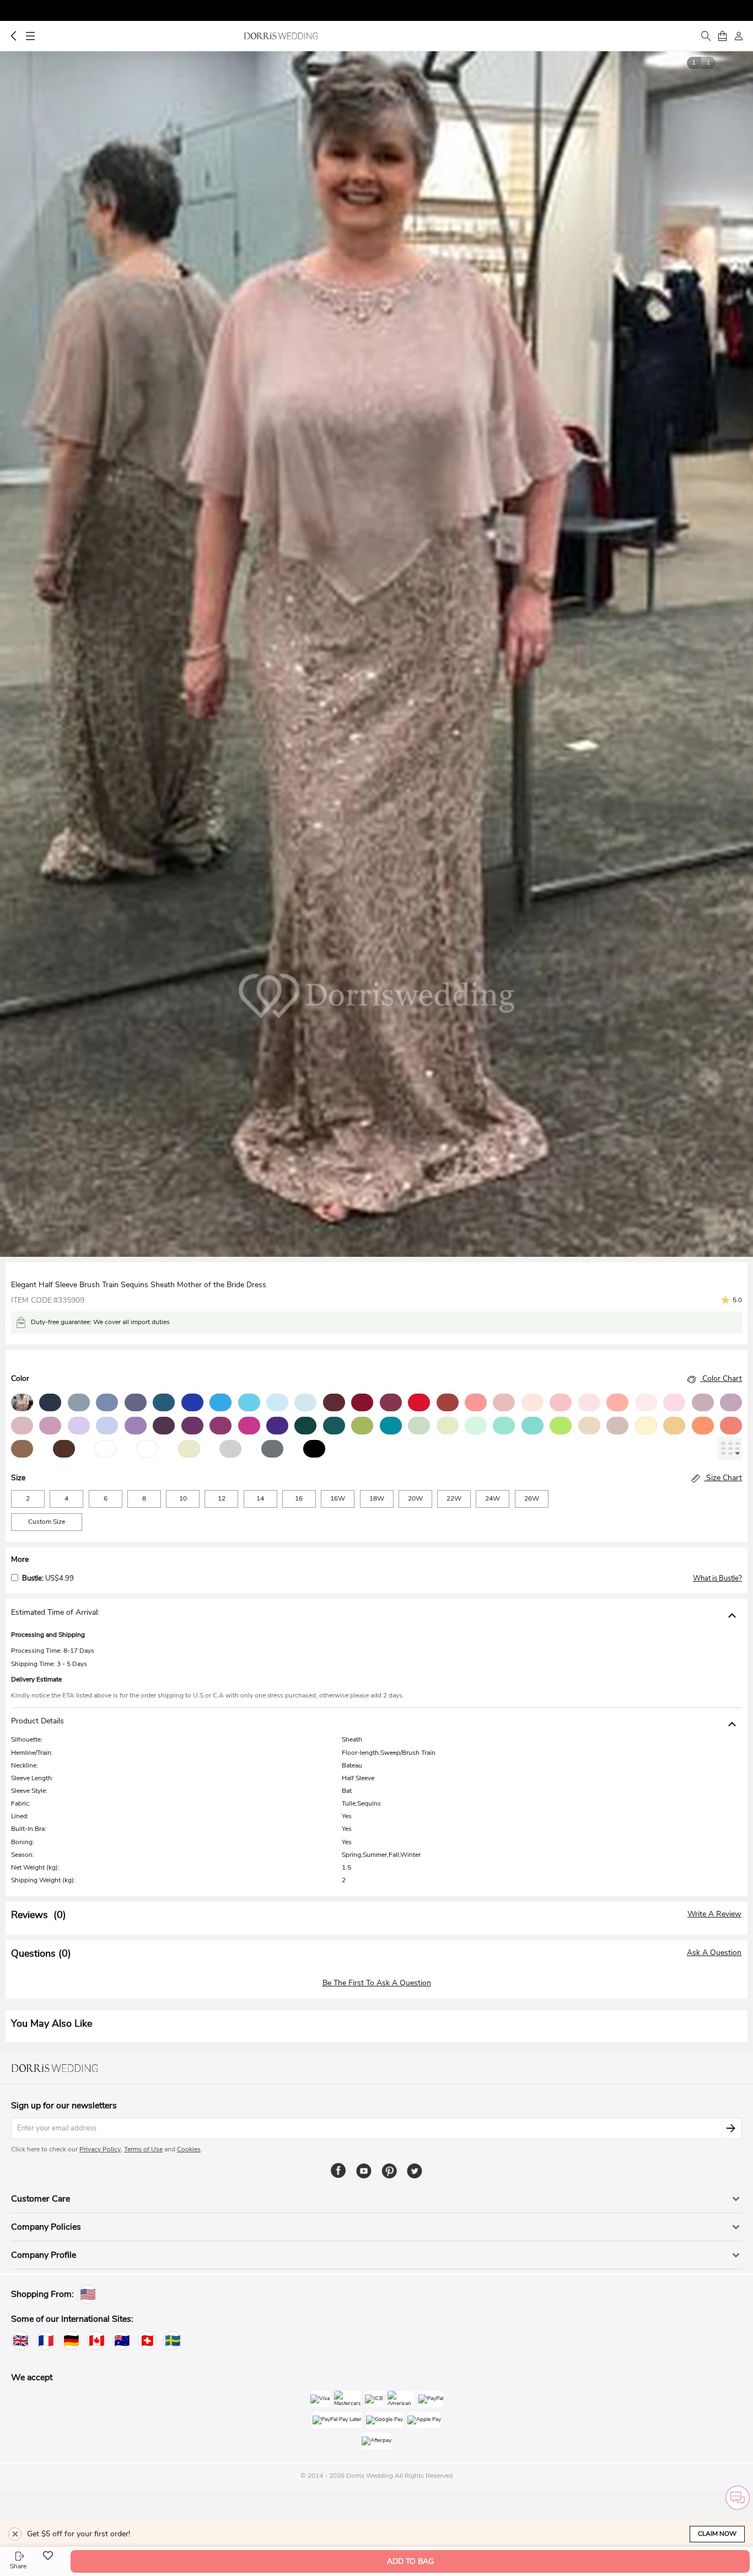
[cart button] (722, 36)
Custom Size (47, 1522)
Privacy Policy (100, 2149)
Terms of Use (143, 2149)
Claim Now (717, 2534)
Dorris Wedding (281, 36)
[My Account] (739, 36)
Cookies (189, 2149)
